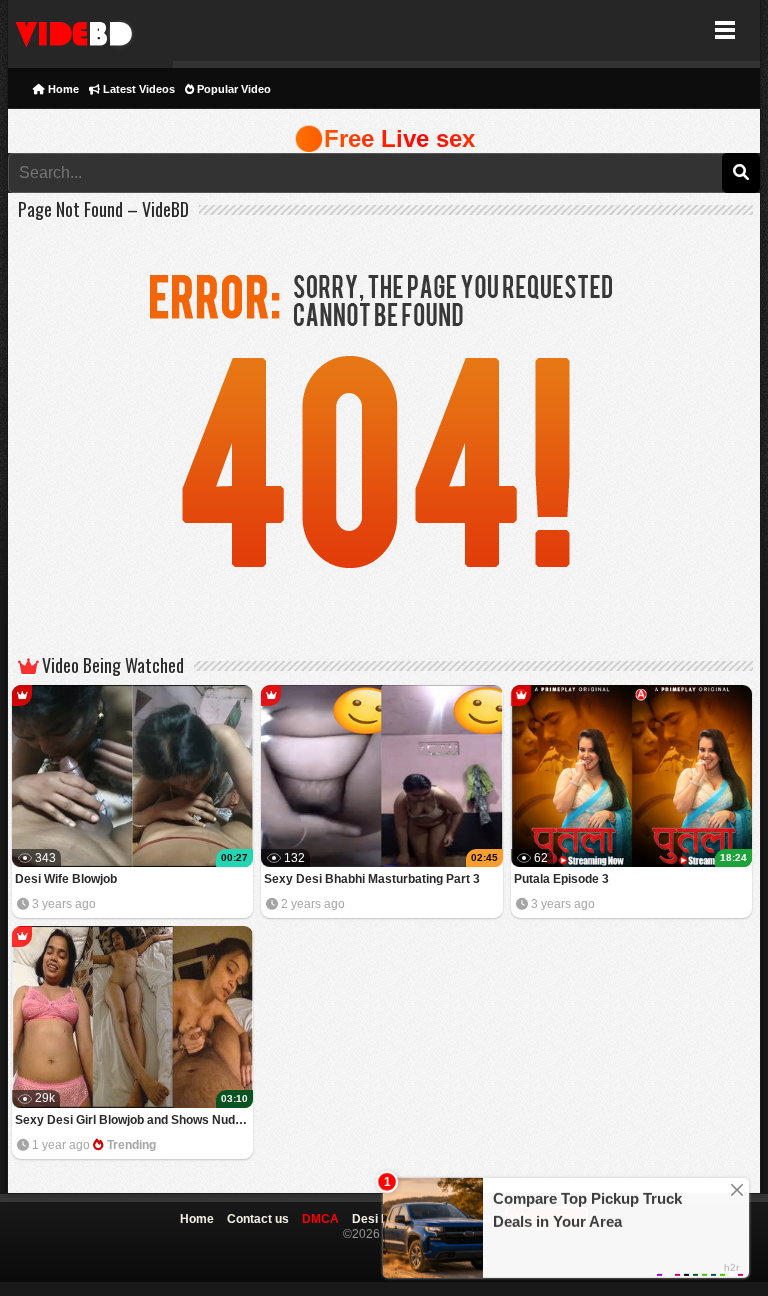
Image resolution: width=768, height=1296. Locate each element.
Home (62, 89)
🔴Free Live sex (384, 138)
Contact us (258, 1219)
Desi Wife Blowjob (66, 879)
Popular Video (232, 89)
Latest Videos (137, 89)
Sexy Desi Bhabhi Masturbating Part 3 (372, 879)
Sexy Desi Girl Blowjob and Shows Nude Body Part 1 (134, 1120)
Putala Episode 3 (561, 879)
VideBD (90, 30)
